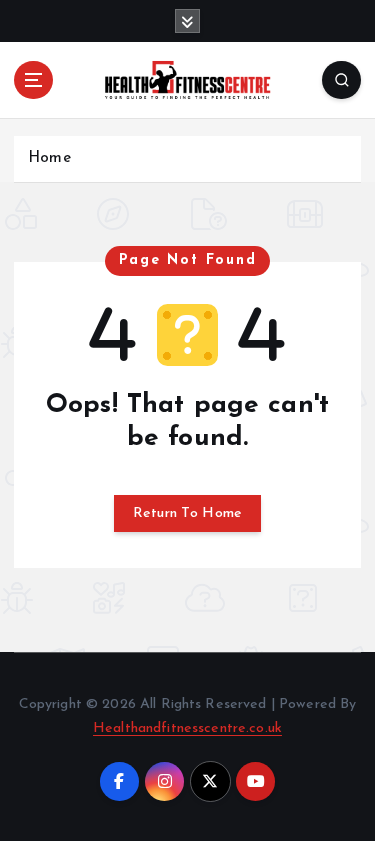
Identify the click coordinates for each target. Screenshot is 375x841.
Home (49, 158)
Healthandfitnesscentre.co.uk (187, 728)
